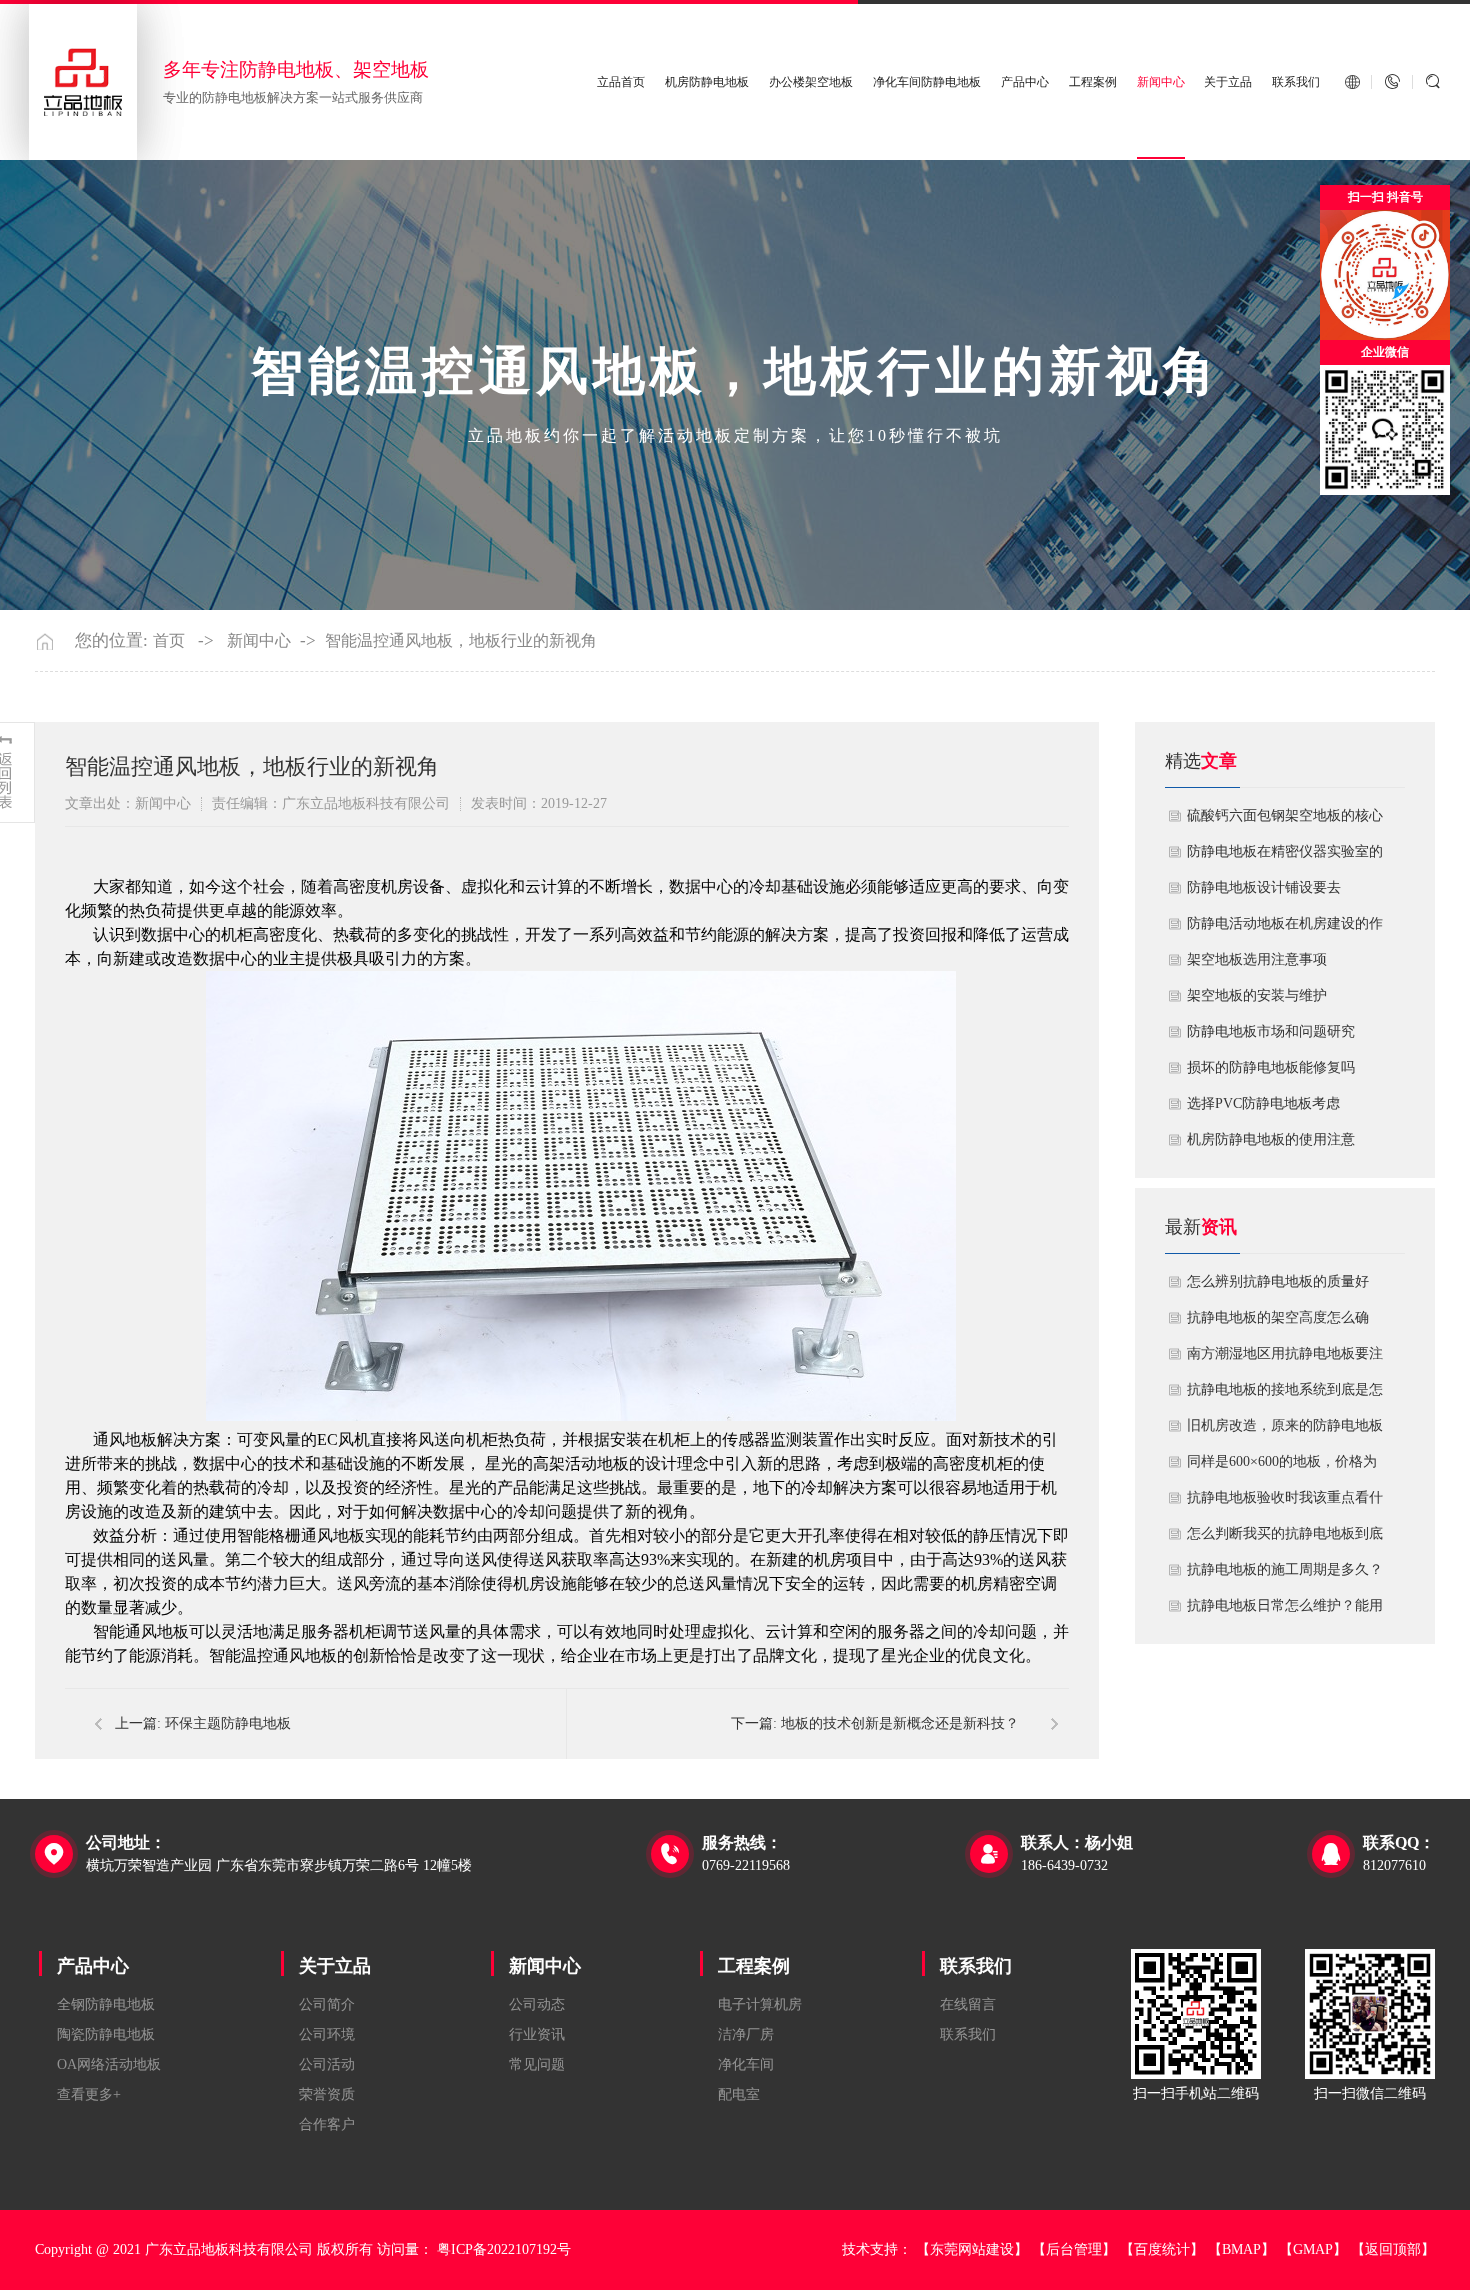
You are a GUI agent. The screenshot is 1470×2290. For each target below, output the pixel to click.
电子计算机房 (760, 2004)
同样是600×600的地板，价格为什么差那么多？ (1282, 1467)
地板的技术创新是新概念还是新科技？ (900, 1723)
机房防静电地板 (707, 82)
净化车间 (746, 2064)
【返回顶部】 (1393, 2249)
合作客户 (327, 2124)
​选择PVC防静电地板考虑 (1263, 1103)
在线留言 (968, 2004)
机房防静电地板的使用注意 (1271, 1139)
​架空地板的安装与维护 (1257, 995)
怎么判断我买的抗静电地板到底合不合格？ (1285, 1539)
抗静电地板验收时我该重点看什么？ (1285, 1503)
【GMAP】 (1313, 2249)
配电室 (739, 2094)
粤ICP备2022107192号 (504, 2249)
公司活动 (327, 2064)
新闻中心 (1161, 82)
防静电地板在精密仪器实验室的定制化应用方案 (1285, 857)
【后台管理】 (1074, 2249)
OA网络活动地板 (109, 2064)
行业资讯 (537, 2034)
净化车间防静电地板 (927, 82)
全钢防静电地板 (106, 2004)
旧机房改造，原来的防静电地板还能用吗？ (1285, 1431)
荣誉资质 (327, 2094)
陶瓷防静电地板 (106, 2034)
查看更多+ (89, 2094)
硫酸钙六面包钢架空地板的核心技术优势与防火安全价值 (1285, 821)
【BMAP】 (1241, 2249)
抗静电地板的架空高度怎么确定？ (1278, 1323)
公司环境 (327, 2034)
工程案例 (1093, 82)
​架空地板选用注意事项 (1257, 959)
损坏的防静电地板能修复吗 (1271, 1067)
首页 (169, 641)
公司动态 (537, 2004)
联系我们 (1296, 82)
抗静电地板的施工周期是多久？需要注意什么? (1285, 1575)
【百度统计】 (1162, 2249)
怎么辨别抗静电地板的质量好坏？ (1278, 1287)
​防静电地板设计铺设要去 (1264, 887)
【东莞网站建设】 (972, 2249)
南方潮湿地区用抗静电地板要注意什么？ (1285, 1359)
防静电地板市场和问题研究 (1271, 1031)
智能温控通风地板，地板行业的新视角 (461, 641)
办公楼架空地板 (811, 82)
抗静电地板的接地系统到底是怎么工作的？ (1285, 1395)
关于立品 (1228, 82)
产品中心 (1025, 82)
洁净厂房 (746, 2034)
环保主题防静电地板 (228, 1723)
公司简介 (327, 2004)
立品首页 (621, 82)
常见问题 (537, 2064)
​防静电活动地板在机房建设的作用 (1285, 929)
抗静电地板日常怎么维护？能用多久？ (1285, 1611)
